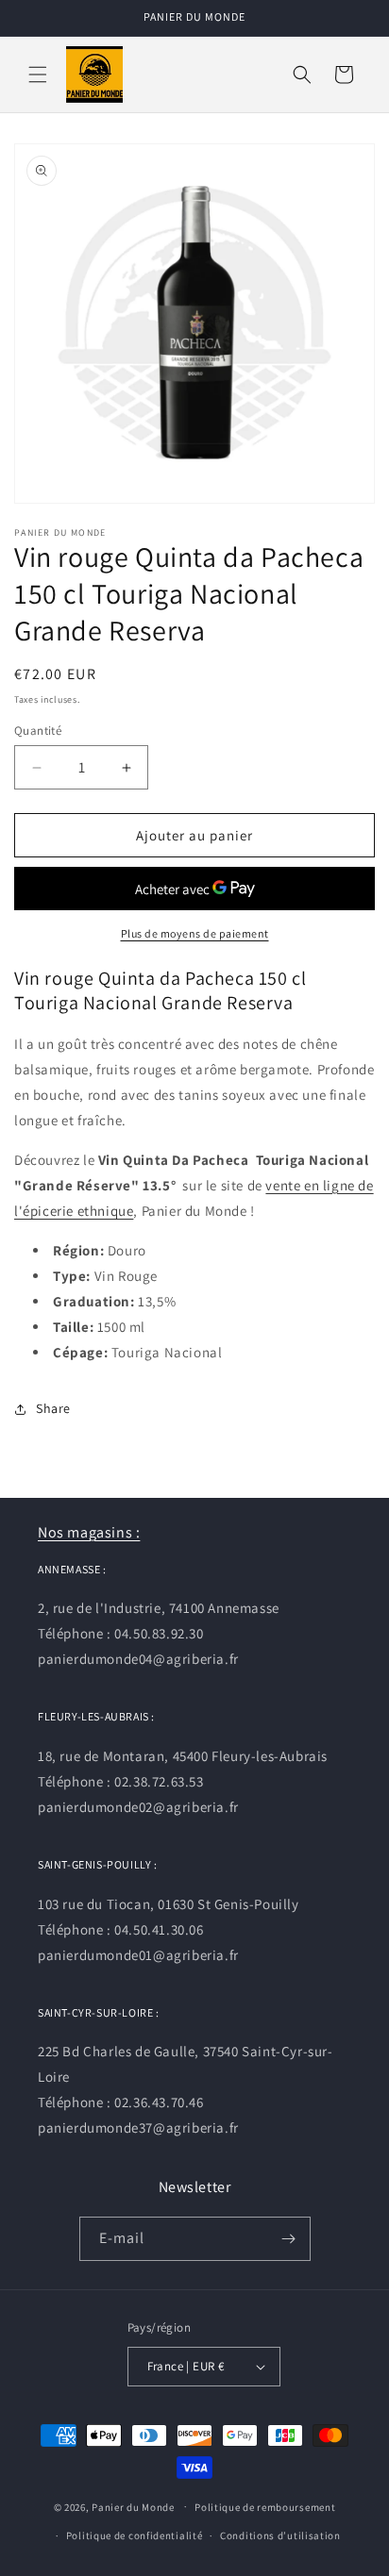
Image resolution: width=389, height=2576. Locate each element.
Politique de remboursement (265, 2507)
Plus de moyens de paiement (195, 933)
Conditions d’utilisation (280, 2535)
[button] (38, 75)
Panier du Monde (133, 2506)
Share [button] (53, 1408)
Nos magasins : (89, 1532)
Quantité (38, 731)
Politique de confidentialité (135, 2535)
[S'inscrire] (289, 2239)
